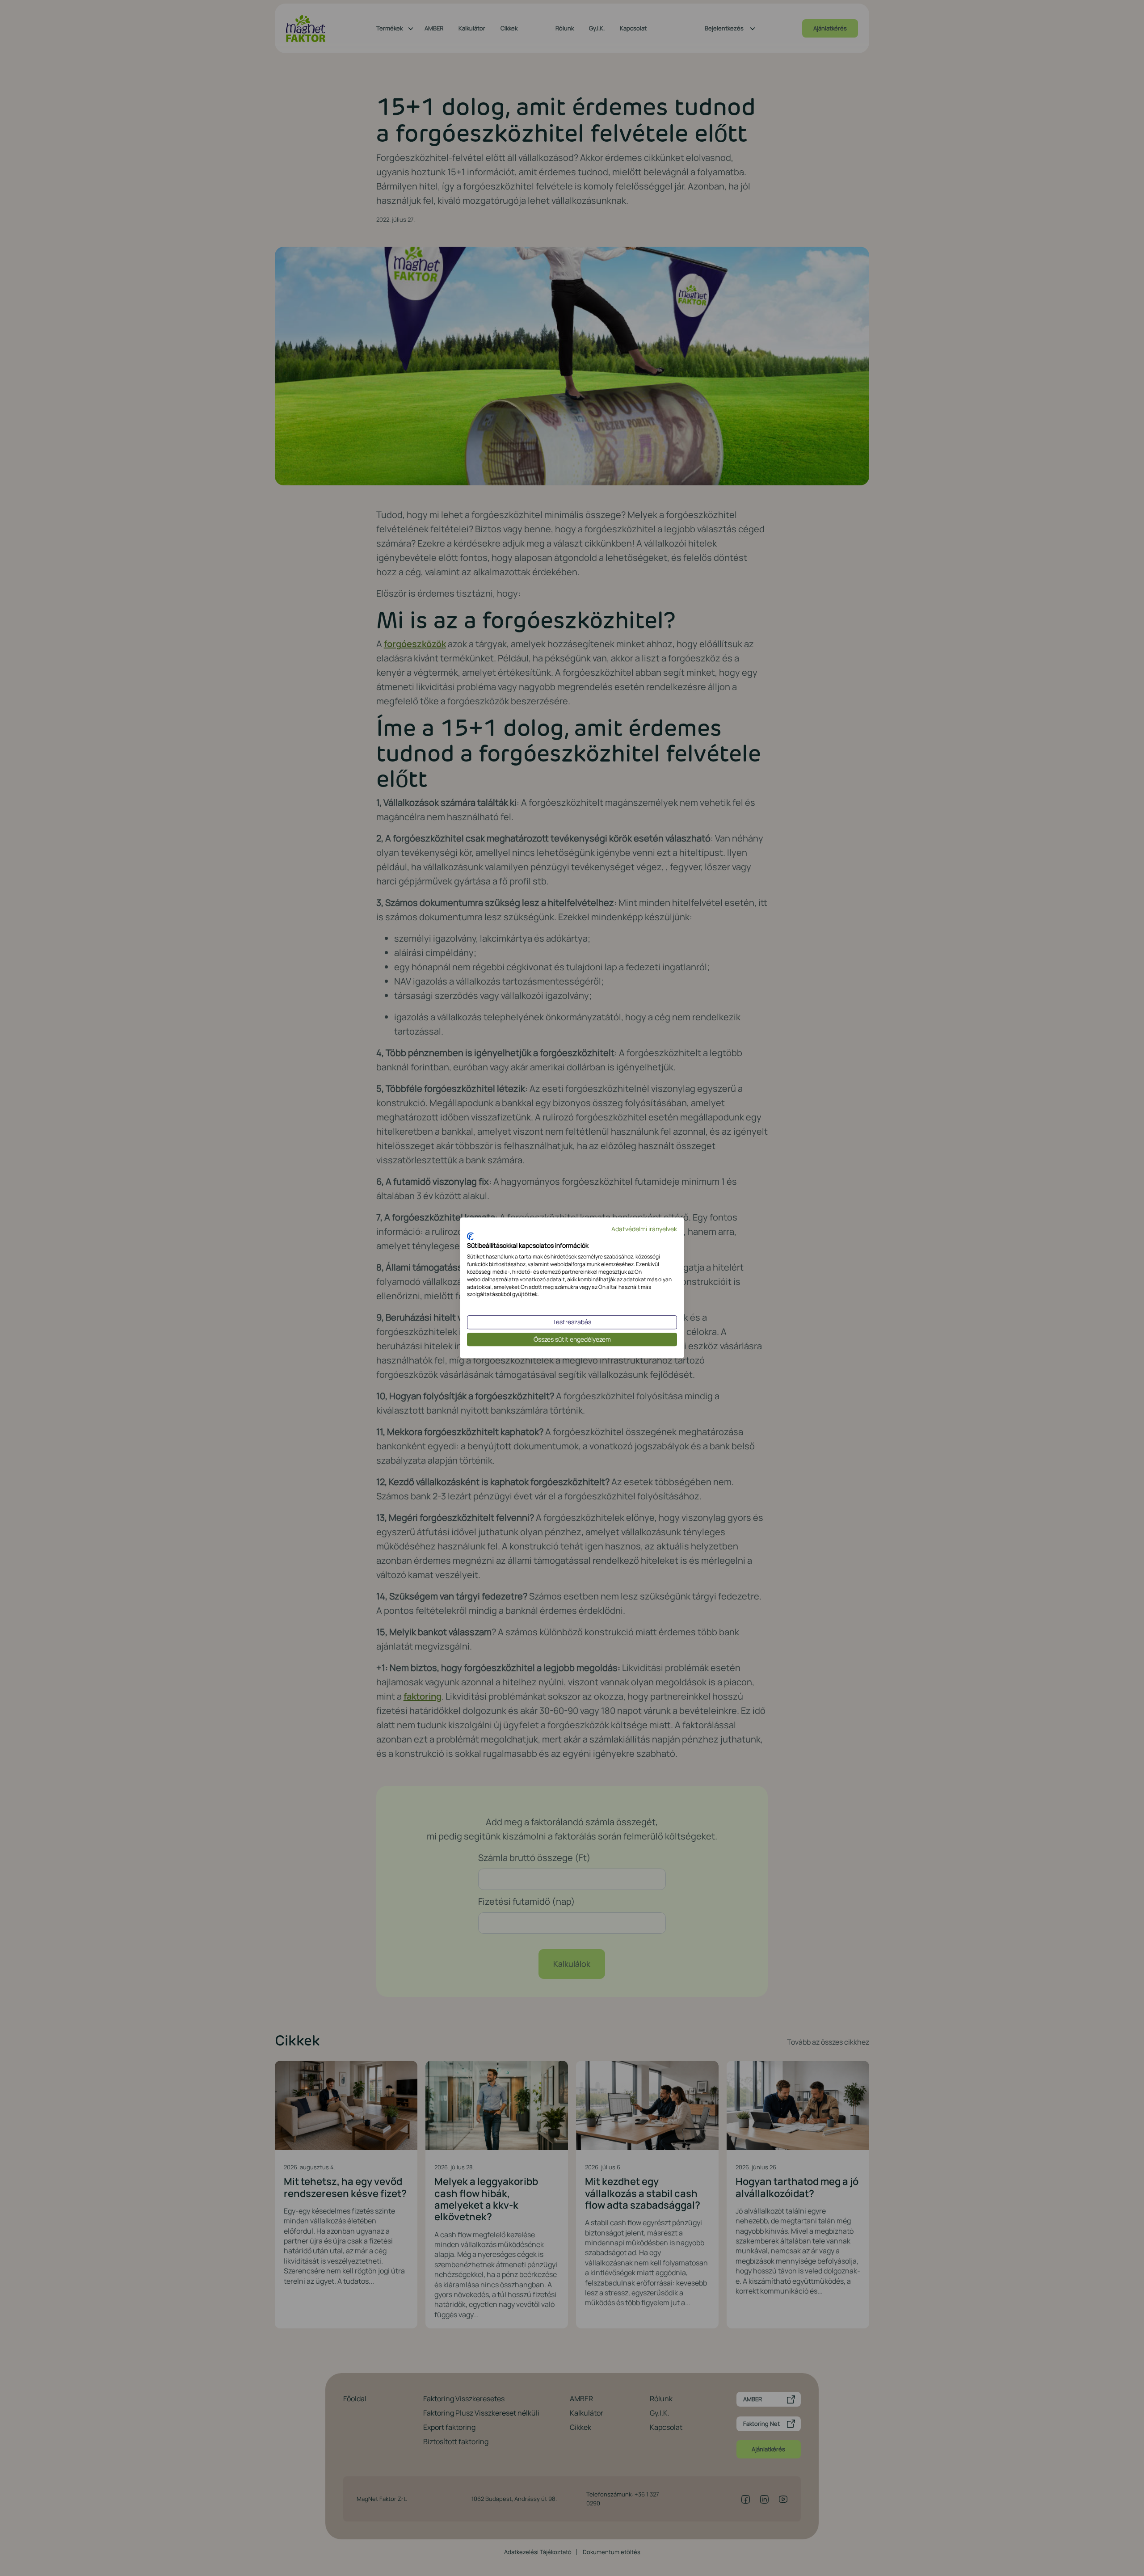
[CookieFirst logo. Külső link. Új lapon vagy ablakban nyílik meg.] (470, 1236)
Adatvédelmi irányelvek (644, 1229)
